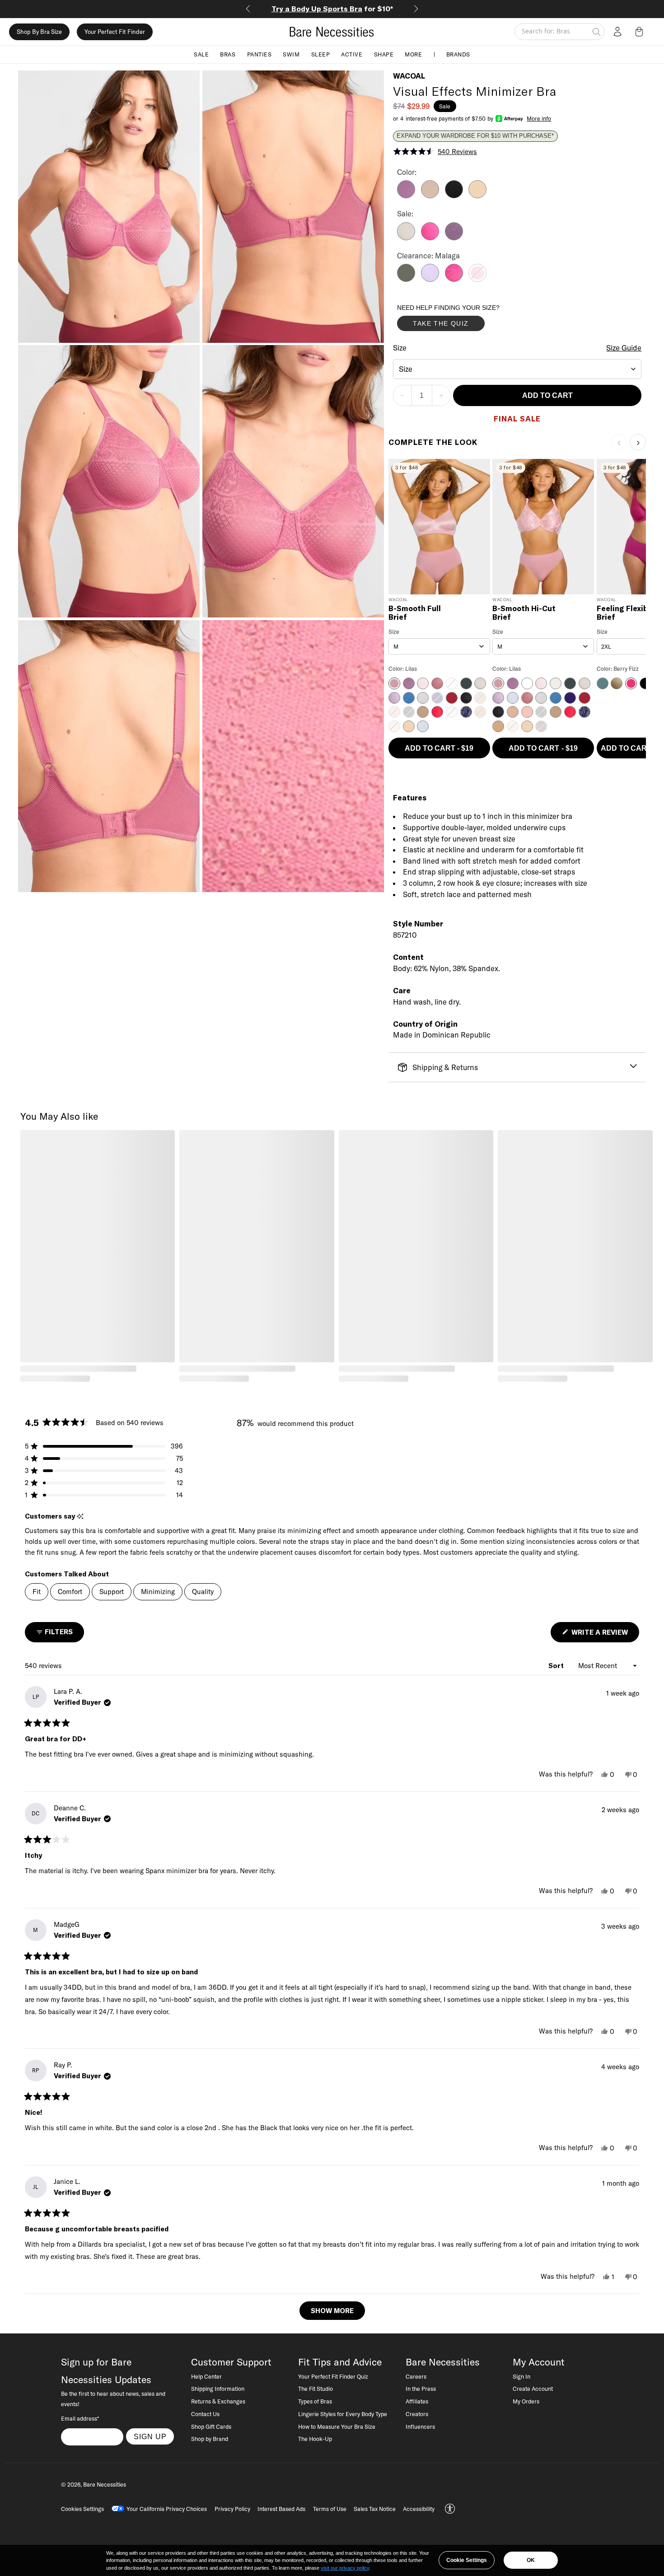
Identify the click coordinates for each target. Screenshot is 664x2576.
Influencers (420, 2426)
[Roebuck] (430, 196)
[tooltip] (80, 1517)
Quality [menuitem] (203, 1592)
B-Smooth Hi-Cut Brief (524, 613)
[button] (641, 32)
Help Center (206, 2376)
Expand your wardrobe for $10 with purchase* (475, 136)
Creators (417, 2414)
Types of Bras (315, 2401)
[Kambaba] (406, 279)
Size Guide (624, 348)
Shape (384, 54)
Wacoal (409, 76)
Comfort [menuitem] (70, 1592)
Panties (260, 54)
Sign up (150, 2436)
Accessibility (419, 2509)
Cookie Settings (467, 2560)
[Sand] (477, 196)
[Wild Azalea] (430, 238)
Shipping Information (218, 2389)
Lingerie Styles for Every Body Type (343, 2414)
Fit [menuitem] (37, 1592)
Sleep (321, 54)
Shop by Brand (210, 2439)
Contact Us (205, 2414)
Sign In (521, 2376)
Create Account (533, 2389)
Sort (557, 1666)
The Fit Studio (316, 2389)
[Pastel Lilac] (430, 279)
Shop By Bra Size (39, 32)
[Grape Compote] (454, 238)
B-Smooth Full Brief (415, 613)
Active (352, 54)
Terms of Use (330, 2509)
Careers (416, 2376)
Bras (228, 54)
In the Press (421, 2389)
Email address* (80, 2418)
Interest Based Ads (281, 2509)
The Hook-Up (315, 2439)
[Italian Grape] (406, 196)
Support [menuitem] (112, 1592)
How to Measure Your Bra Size (337, 2426)
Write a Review (604, 1635)
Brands (458, 54)
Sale (201, 54)
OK (531, 2560)
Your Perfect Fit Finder (115, 32)
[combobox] (517, 369)
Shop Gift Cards (211, 2426)
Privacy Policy (232, 2509)
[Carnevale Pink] (454, 279)
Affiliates (417, 2401)
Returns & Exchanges (218, 2401)
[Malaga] (477, 279)
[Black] (454, 196)
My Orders (526, 2401)
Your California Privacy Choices (167, 2509)
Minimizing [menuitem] (158, 1592)
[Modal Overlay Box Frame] (465, 320)
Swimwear (332, 9)
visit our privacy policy (345, 2568)
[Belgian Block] (406, 238)
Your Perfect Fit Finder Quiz (333, 2376)
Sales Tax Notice (375, 2509)
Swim (291, 54)
